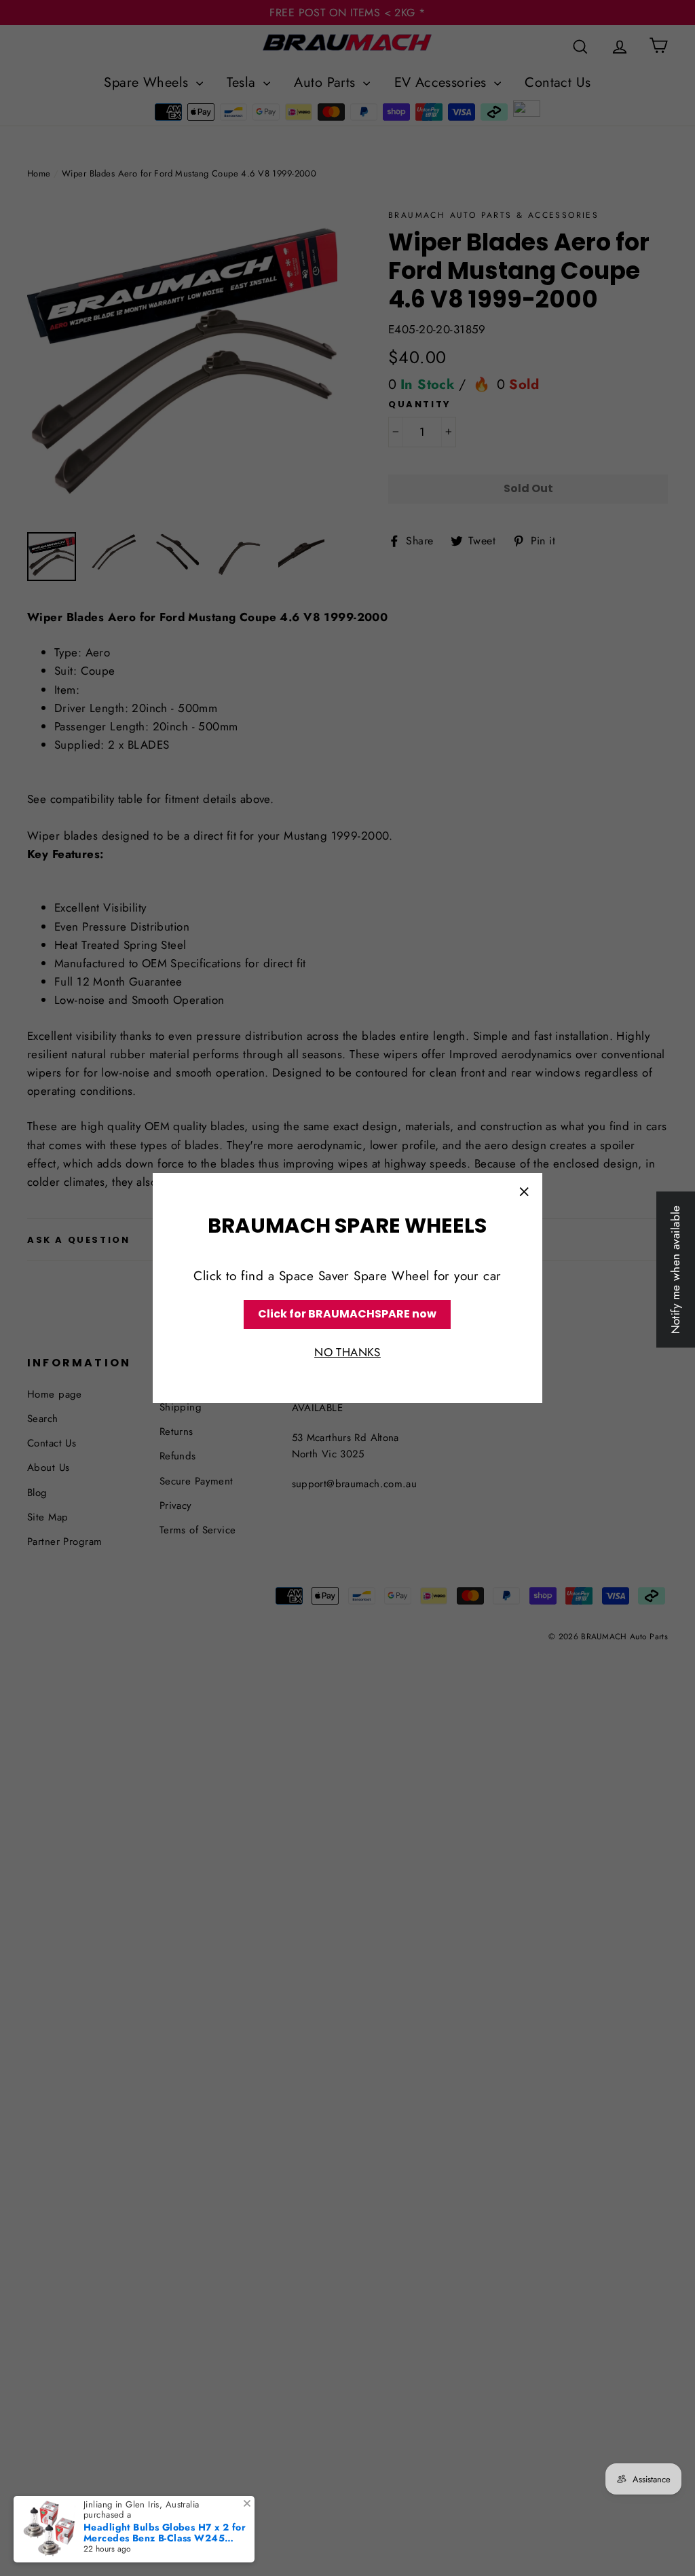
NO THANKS (347, 1352)
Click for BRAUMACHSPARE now (347, 1314)
